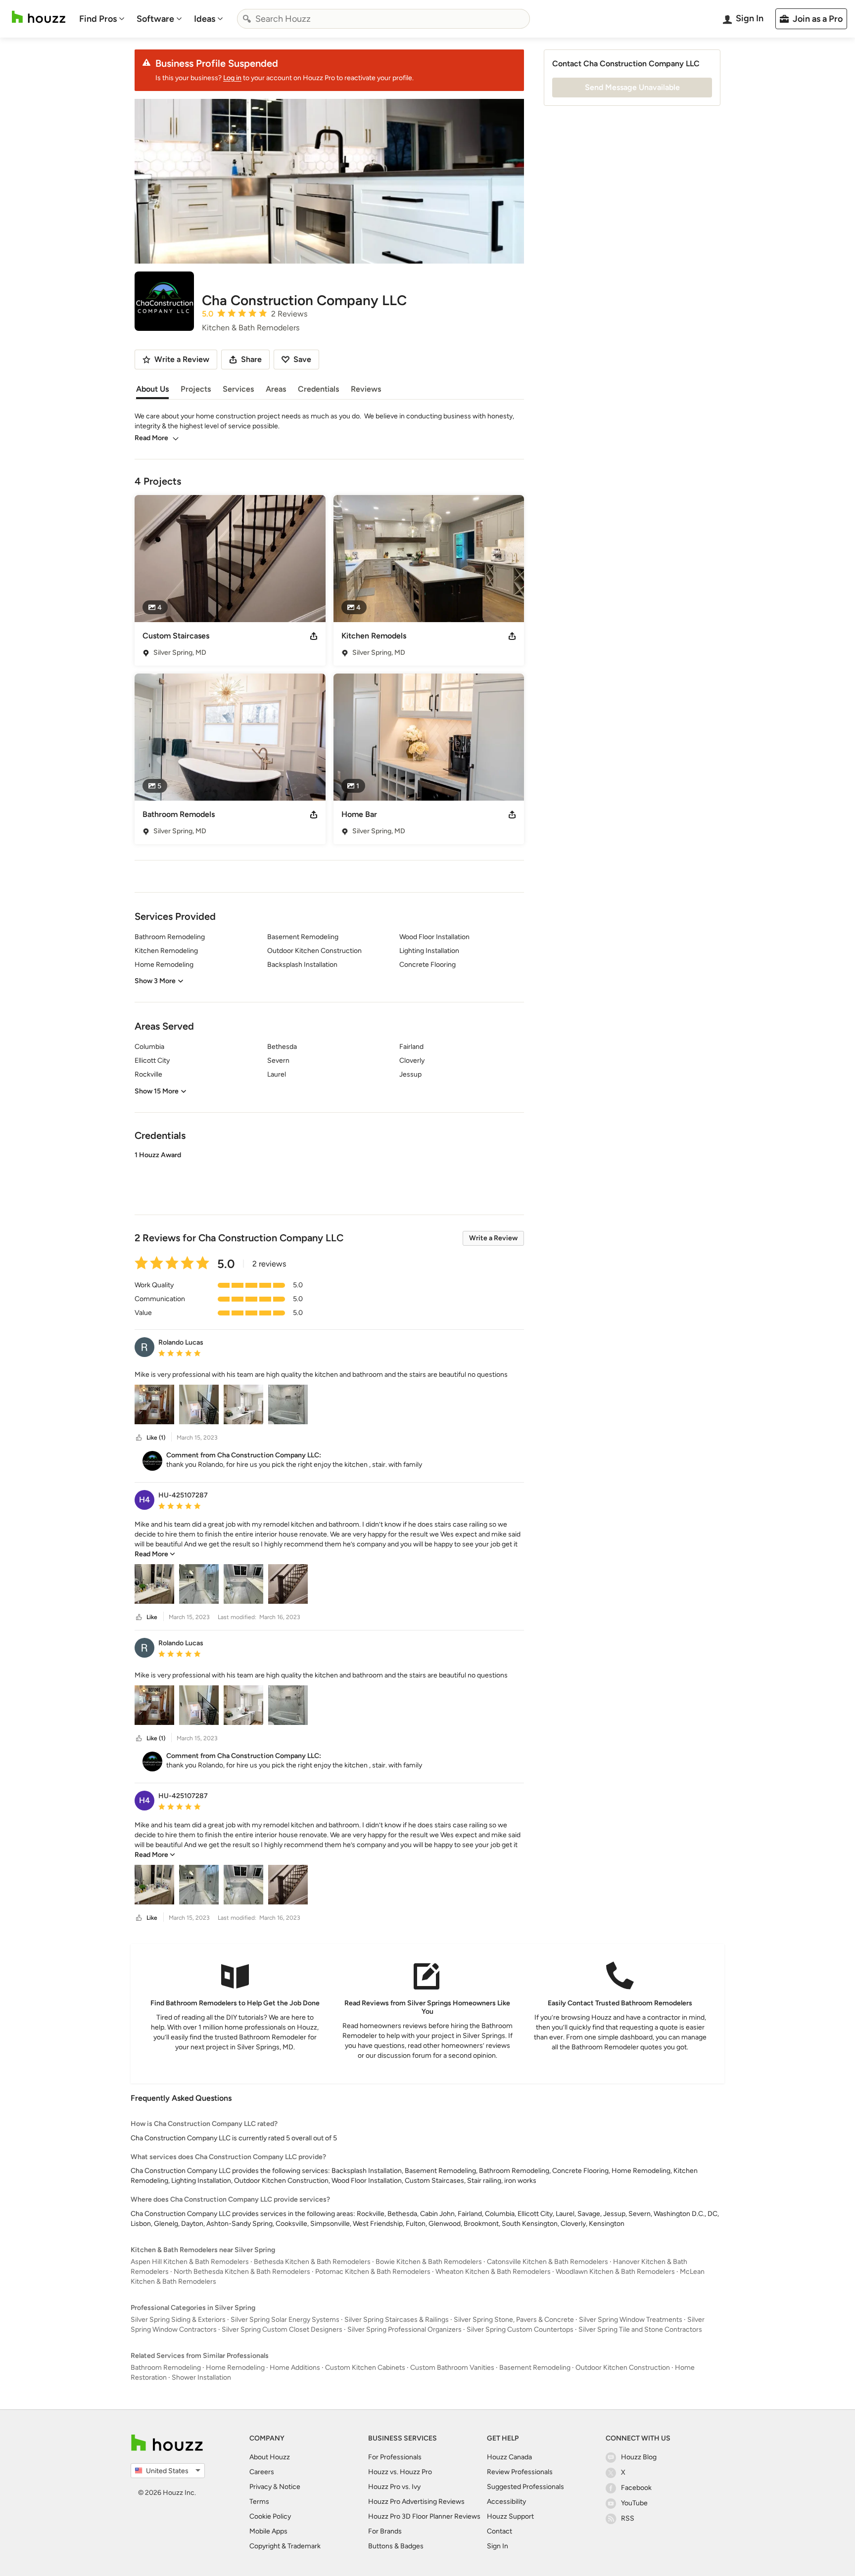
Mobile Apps (268, 2531)
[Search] (247, 19)
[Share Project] (314, 636)
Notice (290, 2487)
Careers (262, 2472)
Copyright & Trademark (285, 2546)
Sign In (498, 2546)
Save (302, 359)
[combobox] (383, 19)
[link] (155, 1554)
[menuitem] (102, 19)
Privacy (261, 2487)
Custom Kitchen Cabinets (365, 2368)
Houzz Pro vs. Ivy (394, 2487)
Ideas (205, 19)
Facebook (636, 2488)
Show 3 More (155, 981)
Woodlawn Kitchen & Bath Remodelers (615, 2272)
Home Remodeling (235, 2368)
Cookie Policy (270, 2516)
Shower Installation (201, 2377)
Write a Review (493, 1238)
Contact (499, 2531)
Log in (232, 78)
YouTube (634, 2503)
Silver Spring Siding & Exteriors (178, 2320)
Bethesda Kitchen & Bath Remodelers (312, 2262)
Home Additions (295, 2368)
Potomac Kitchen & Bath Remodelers (373, 2272)
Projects (196, 389)
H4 (144, 1500)
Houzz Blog (639, 2457)
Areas (276, 389)
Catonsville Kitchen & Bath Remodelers (547, 2262)
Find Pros (98, 19)
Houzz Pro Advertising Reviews (416, 2502)
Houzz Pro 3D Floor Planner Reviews (424, 2516)
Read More (151, 438)
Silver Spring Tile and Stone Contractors (640, 2329)
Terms (259, 2502)
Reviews (366, 389)
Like (152, 1617)
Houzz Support (510, 2516)
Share (251, 359)
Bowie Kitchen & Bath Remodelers (429, 2262)
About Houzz (270, 2457)
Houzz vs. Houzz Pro (400, 2472)
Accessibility (506, 2502)
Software (155, 19)
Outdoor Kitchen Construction (623, 2368)
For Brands (385, 2531)
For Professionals (395, 2457)
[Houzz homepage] (39, 17)
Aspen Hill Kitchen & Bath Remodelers (190, 2262)
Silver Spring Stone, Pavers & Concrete (514, 2320)
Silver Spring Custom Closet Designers (282, 2329)
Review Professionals (520, 2472)
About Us (152, 389)
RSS (628, 2518)
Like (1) (156, 1438)
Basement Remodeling (535, 2368)
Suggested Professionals (525, 2487)
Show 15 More (157, 1091)
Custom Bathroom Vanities (452, 2368)
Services (238, 389)
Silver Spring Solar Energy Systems (285, 2320)
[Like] (139, 1438)
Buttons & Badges (396, 2546)
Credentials (318, 389)
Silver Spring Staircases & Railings (397, 2320)
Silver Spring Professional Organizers (404, 2329)
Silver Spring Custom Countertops (520, 2329)
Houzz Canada (509, 2457)
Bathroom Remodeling (166, 2368)
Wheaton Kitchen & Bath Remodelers (493, 2272)
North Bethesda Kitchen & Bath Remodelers (242, 2272)
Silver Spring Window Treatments (631, 2320)
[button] (329, 1175)
